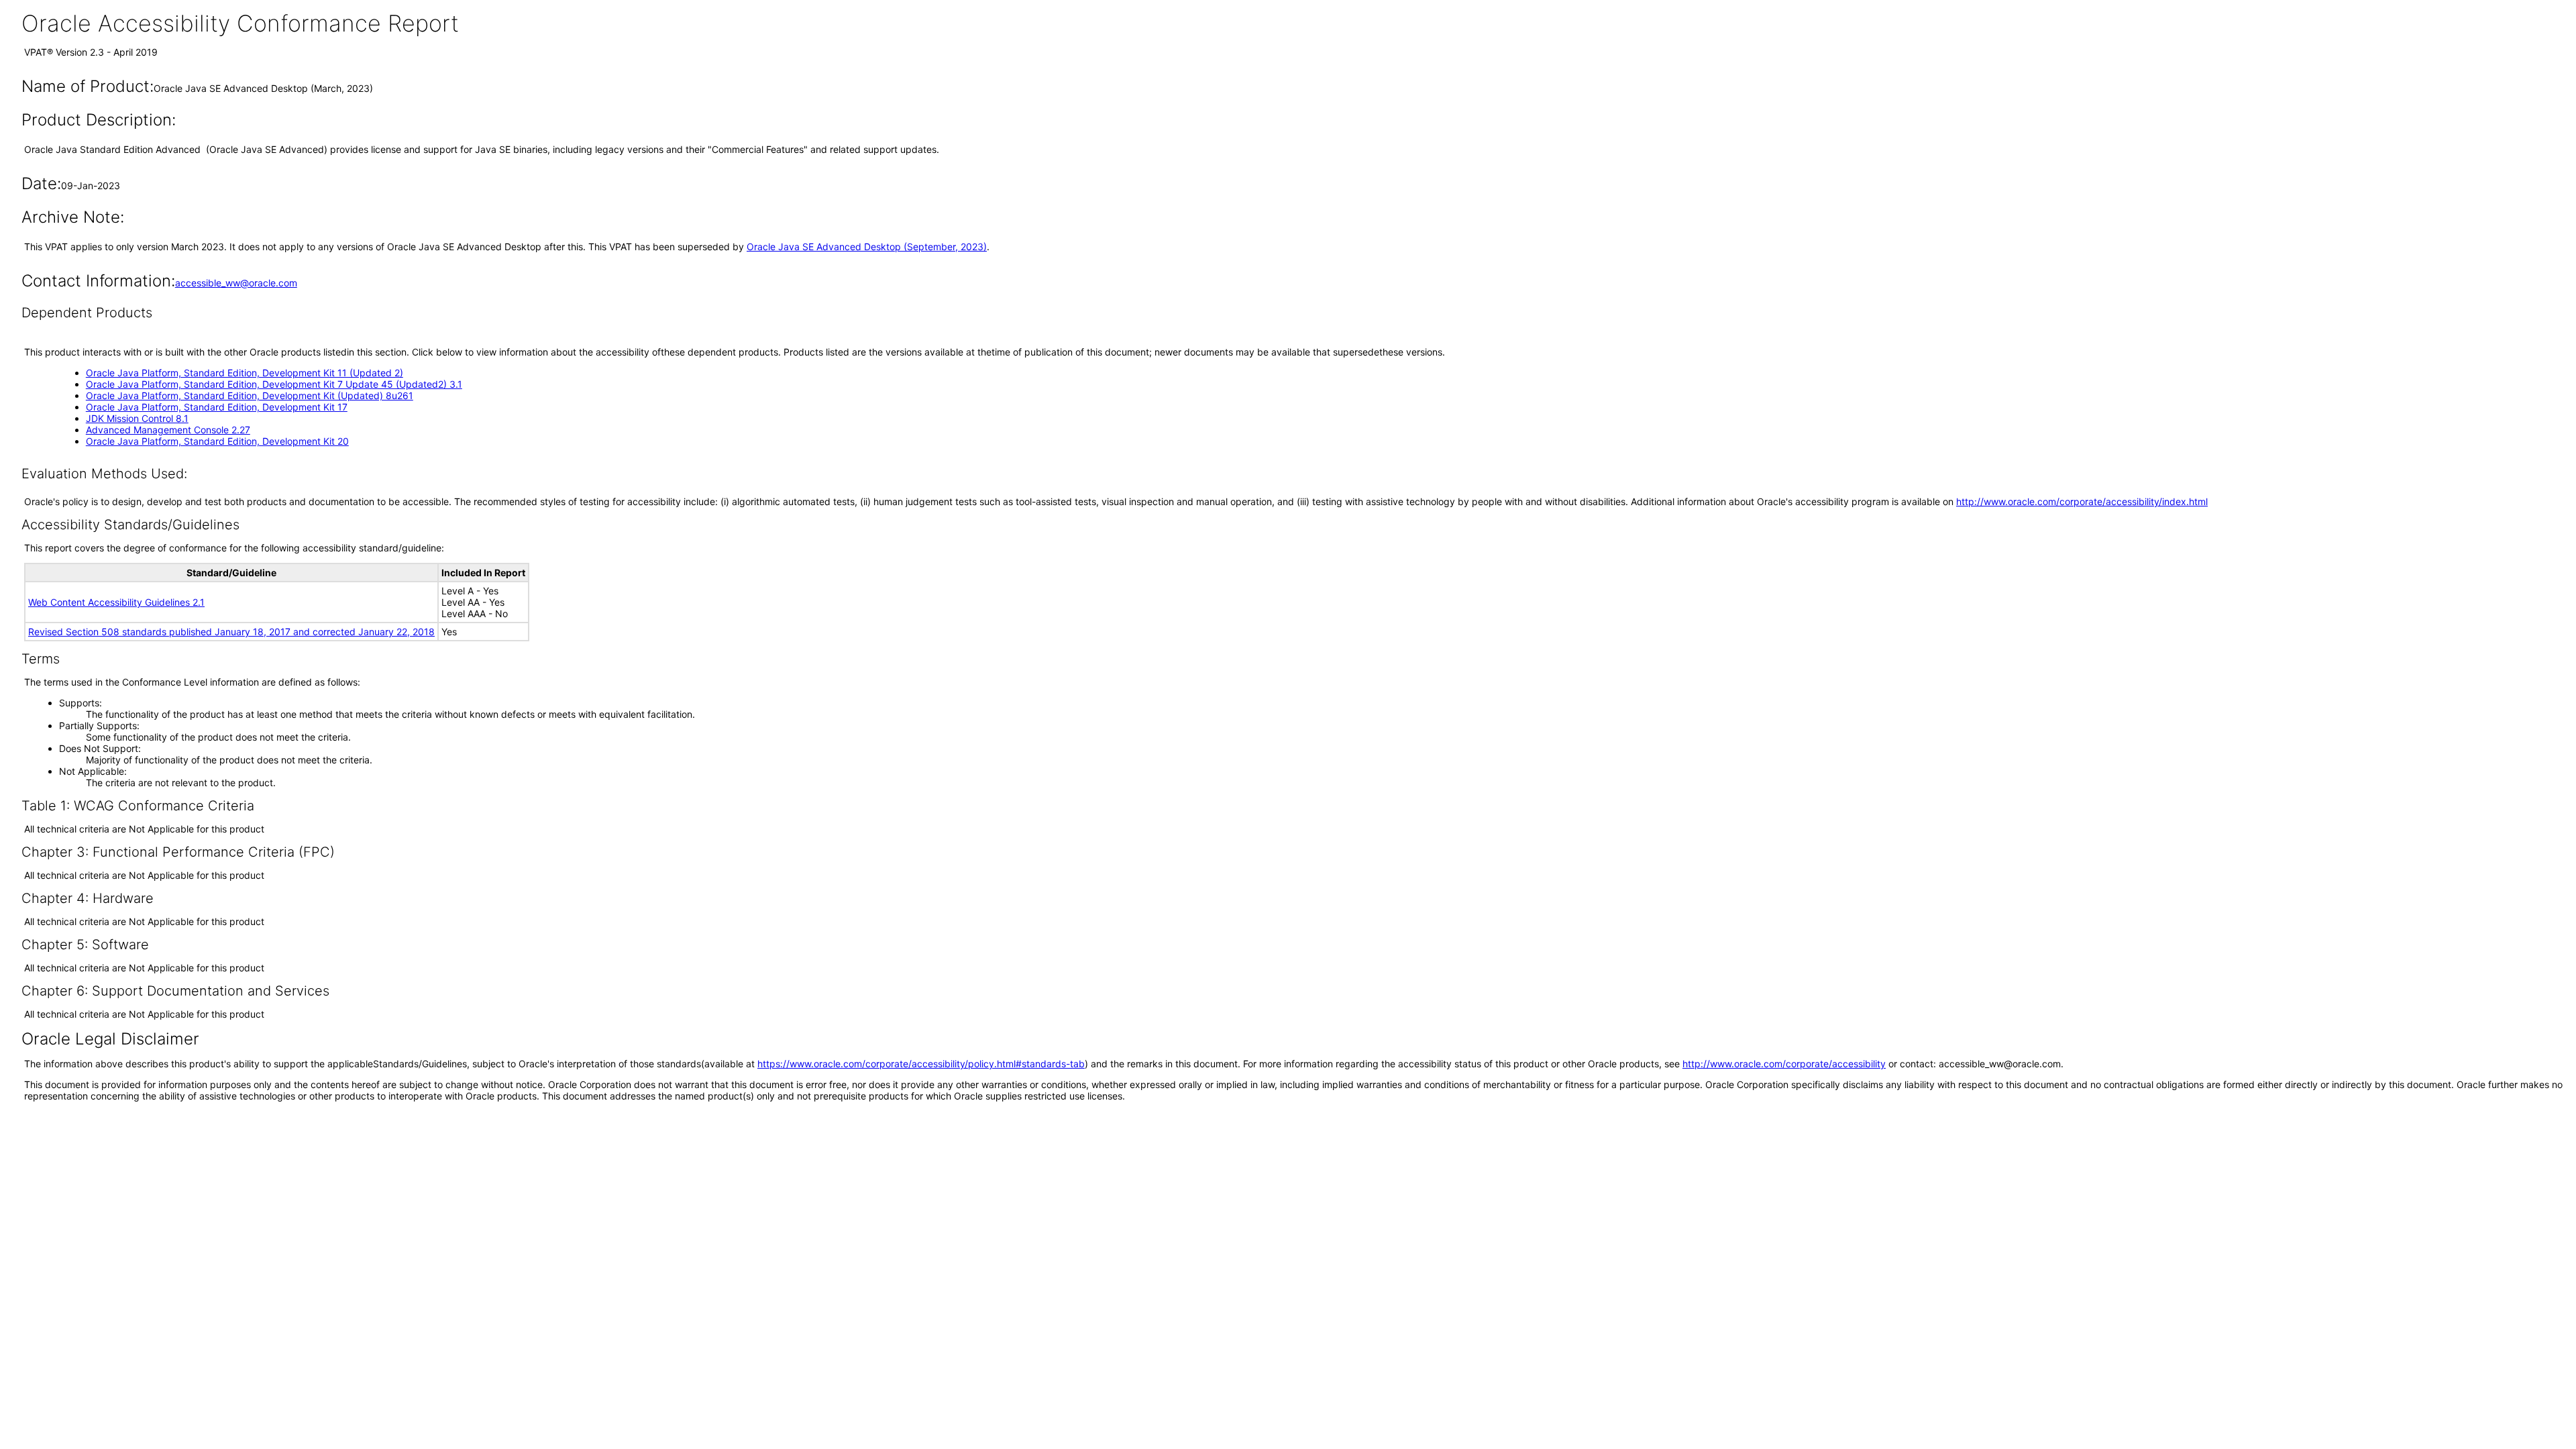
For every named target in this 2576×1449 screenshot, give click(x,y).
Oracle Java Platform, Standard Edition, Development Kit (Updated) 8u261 (250, 395)
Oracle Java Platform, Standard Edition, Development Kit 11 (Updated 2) (245, 373)
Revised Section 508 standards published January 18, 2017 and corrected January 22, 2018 (231, 632)
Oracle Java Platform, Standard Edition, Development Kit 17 (217, 407)
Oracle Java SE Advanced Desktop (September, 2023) (867, 247)
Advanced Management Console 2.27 (168, 430)
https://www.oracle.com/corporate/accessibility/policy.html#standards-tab (921, 1064)
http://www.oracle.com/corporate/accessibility (1784, 1064)
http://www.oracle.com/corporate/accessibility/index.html (2082, 501)
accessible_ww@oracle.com (236, 283)
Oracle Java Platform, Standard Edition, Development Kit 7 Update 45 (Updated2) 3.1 (274, 384)
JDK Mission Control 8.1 (137, 418)
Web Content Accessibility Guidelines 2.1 (116, 602)
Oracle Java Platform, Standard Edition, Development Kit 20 (217, 441)
